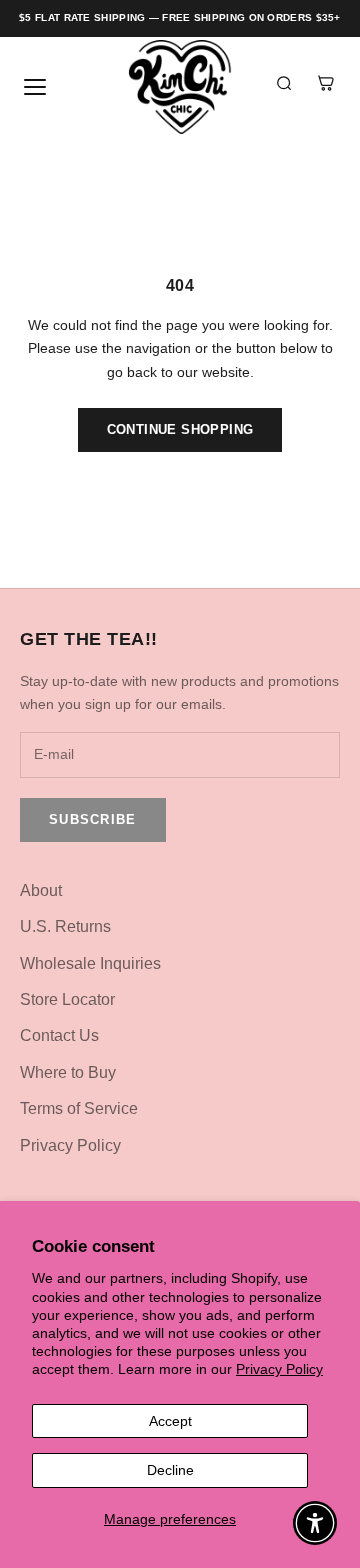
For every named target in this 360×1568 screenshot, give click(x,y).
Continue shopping (180, 429)
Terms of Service (79, 1108)
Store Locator (67, 999)
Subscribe (93, 819)
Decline (170, 1470)
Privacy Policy (279, 1369)
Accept (170, 1421)
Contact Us (59, 1035)
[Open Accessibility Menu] (315, 1523)
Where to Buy (68, 1072)
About (41, 890)
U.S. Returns (65, 926)
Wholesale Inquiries (90, 963)
